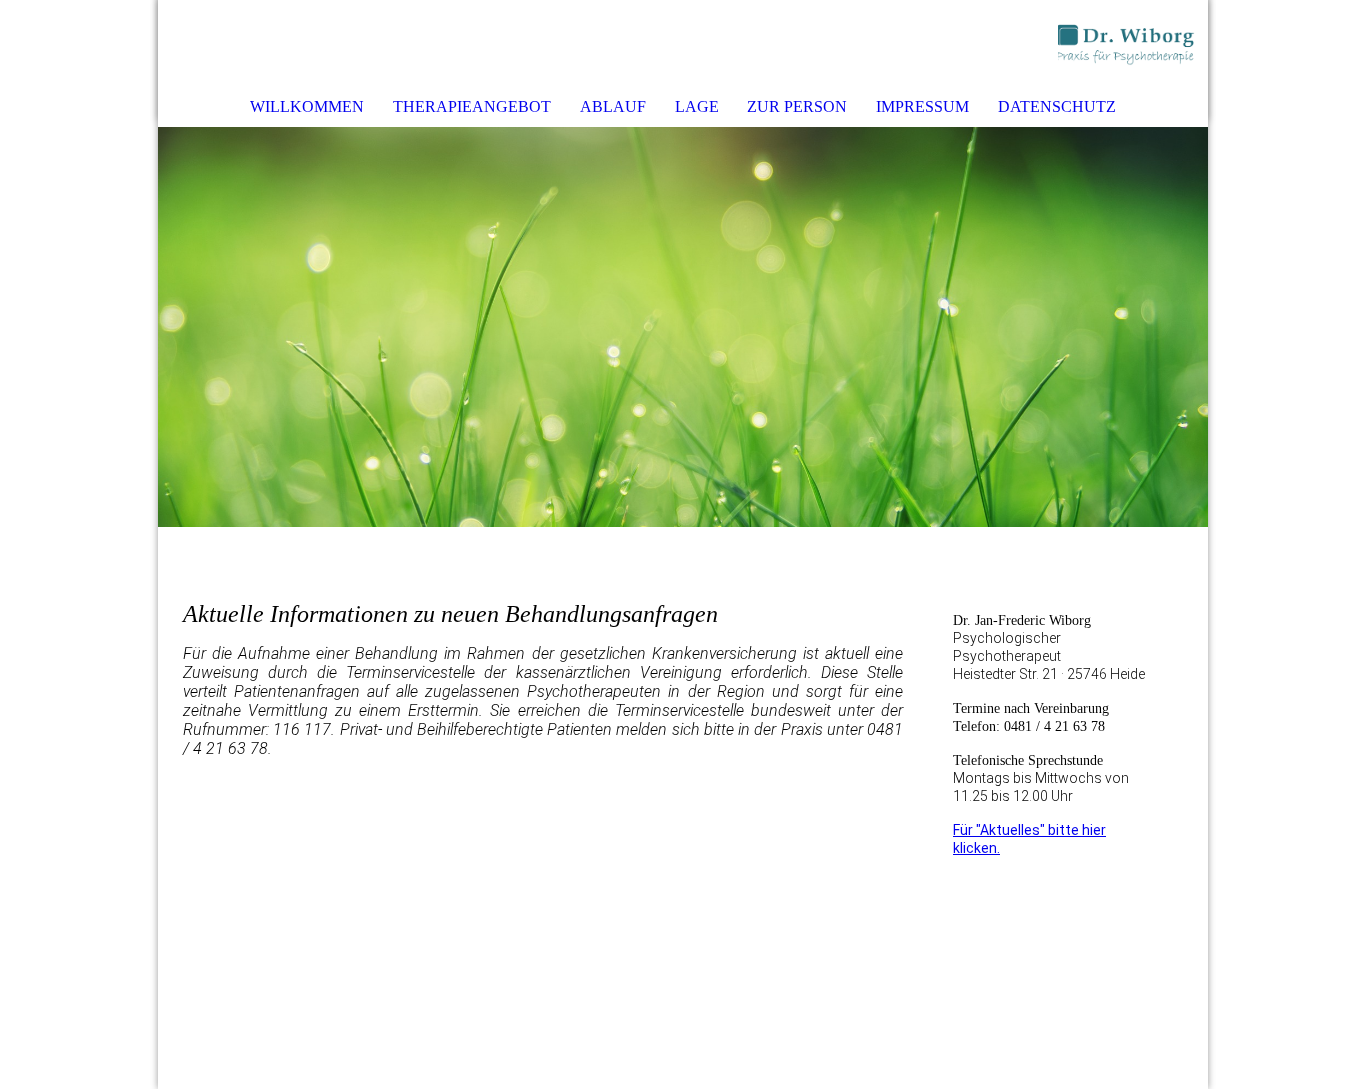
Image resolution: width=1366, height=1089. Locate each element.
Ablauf (613, 106)
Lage (697, 106)
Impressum (922, 106)
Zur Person (797, 106)
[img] (1133, 45)
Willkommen (307, 106)
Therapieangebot (472, 106)
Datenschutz (1057, 106)
